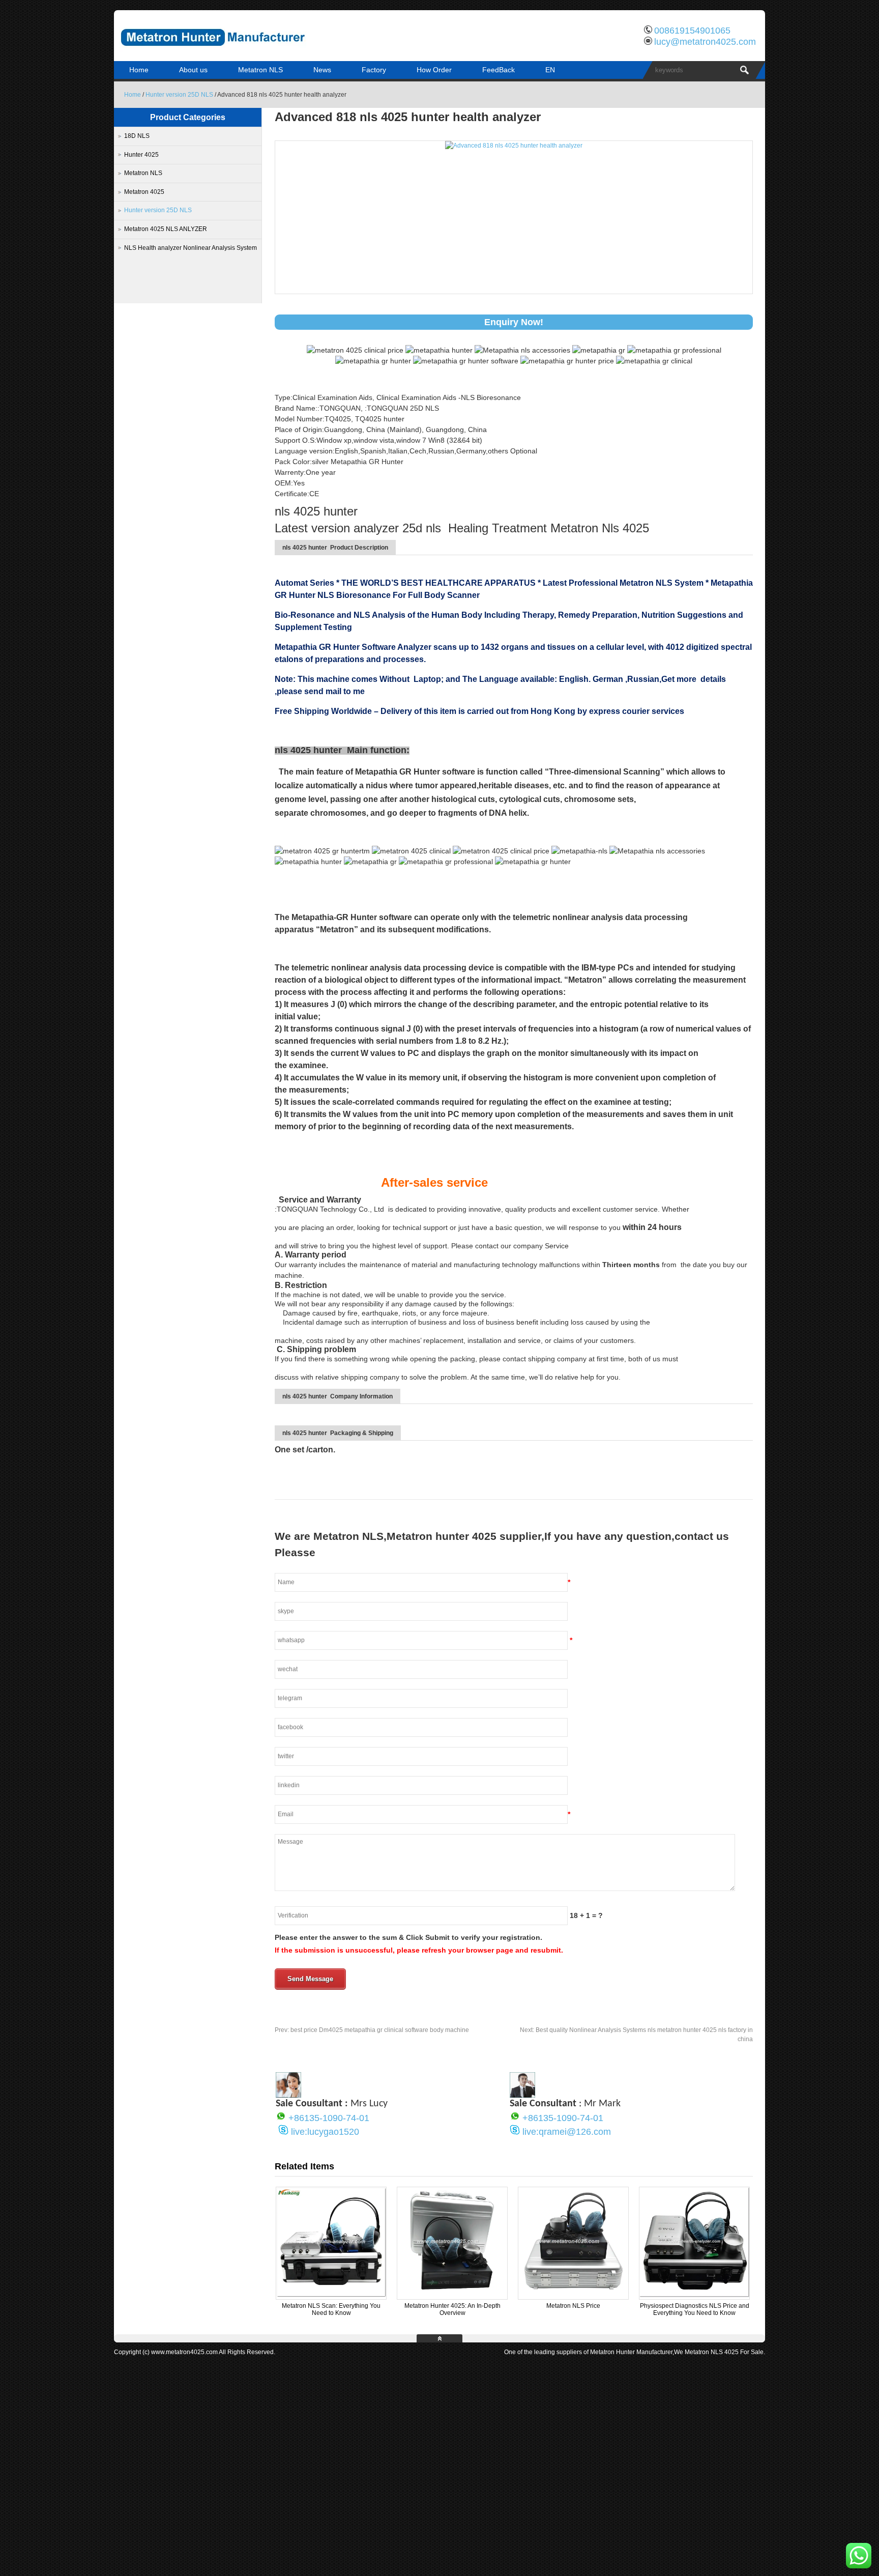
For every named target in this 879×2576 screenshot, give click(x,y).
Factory (374, 70)
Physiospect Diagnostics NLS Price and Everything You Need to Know (695, 2309)
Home (139, 70)
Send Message (310, 1979)
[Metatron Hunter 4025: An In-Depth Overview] (452, 2295)
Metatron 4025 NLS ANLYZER (166, 229)
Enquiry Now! (514, 322)
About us (193, 70)
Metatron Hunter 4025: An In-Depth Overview (452, 2309)
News (322, 70)
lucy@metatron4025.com (705, 42)
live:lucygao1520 (325, 2132)
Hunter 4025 (141, 155)
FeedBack (499, 70)
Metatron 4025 (144, 192)
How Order (434, 70)
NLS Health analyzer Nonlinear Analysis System (191, 248)
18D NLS (137, 136)
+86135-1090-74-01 (329, 2118)
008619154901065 (692, 31)
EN (550, 70)
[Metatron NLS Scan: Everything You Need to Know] (331, 2295)
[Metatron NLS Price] (573, 2295)
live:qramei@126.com (567, 2132)
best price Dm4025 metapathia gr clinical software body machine (372, 2030)
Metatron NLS (260, 70)
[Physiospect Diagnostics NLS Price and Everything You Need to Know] (694, 2295)
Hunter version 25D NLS (179, 95)
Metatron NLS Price (573, 2306)
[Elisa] (288, 2095)
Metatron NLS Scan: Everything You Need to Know (331, 2309)
